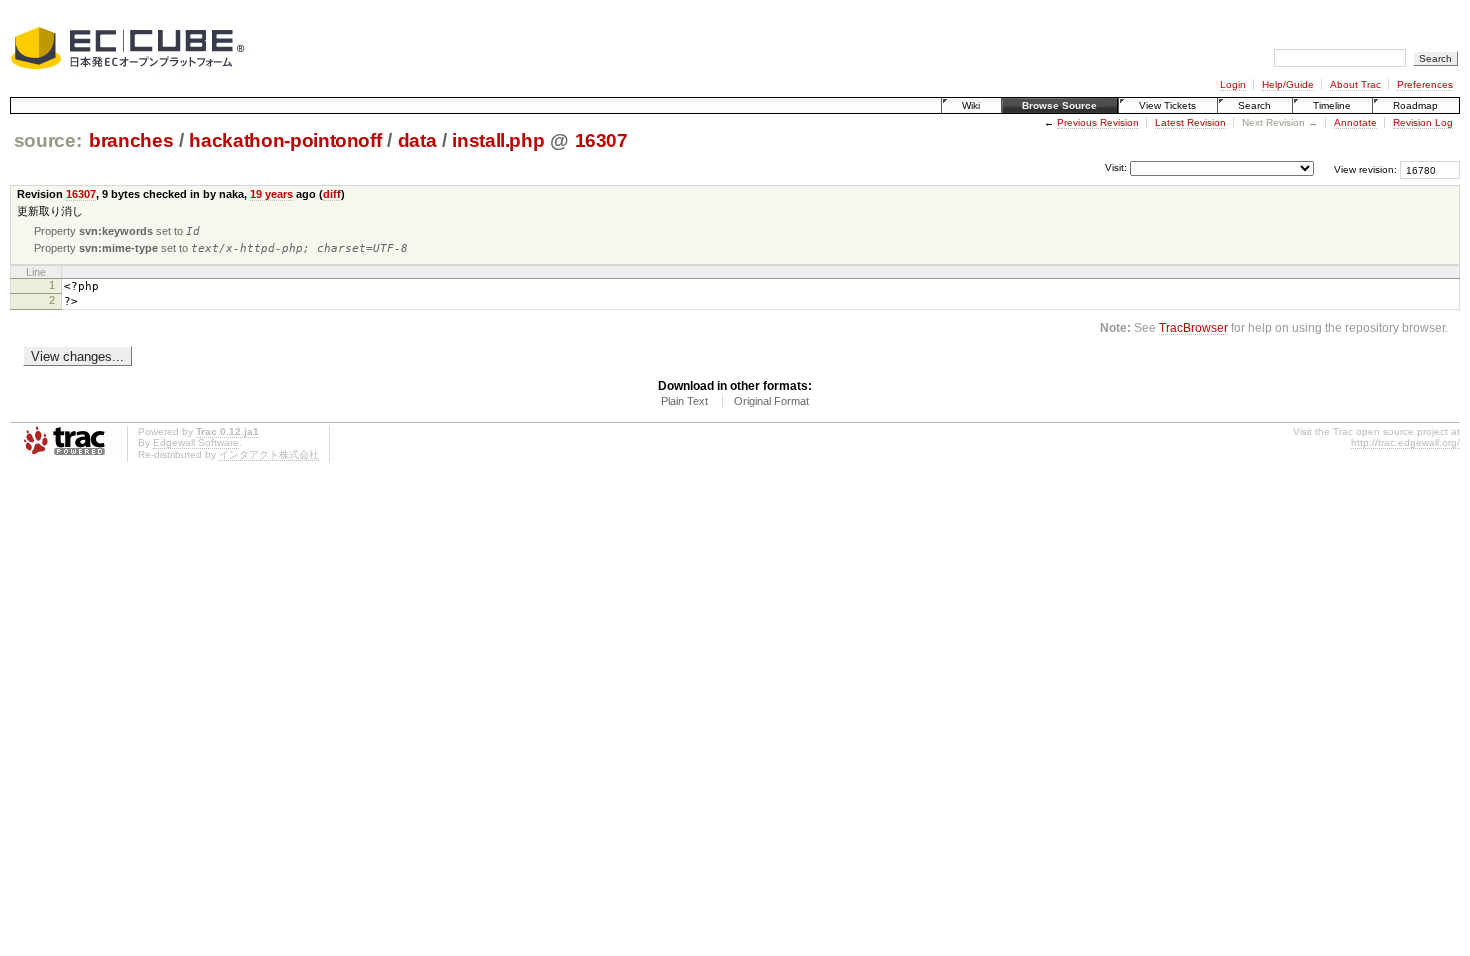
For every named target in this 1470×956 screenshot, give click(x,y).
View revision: (1365, 169)
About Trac (1355, 84)
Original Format (771, 401)
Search (1254, 105)
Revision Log (1423, 122)
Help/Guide (1288, 84)
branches (131, 140)
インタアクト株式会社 (269, 454)
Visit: (1116, 168)
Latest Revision (1190, 122)
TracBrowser (1193, 327)
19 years (271, 194)
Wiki (971, 105)
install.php (498, 140)
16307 (601, 140)
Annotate (1355, 122)
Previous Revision (1098, 122)
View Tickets (1167, 105)
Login (1233, 84)
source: (48, 140)
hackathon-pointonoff (285, 140)
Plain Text (684, 401)
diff (332, 194)
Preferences (1425, 84)
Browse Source (1059, 105)
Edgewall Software (196, 442)
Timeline (1332, 105)
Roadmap (1415, 105)
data (417, 140)
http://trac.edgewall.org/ (1405, 442)
